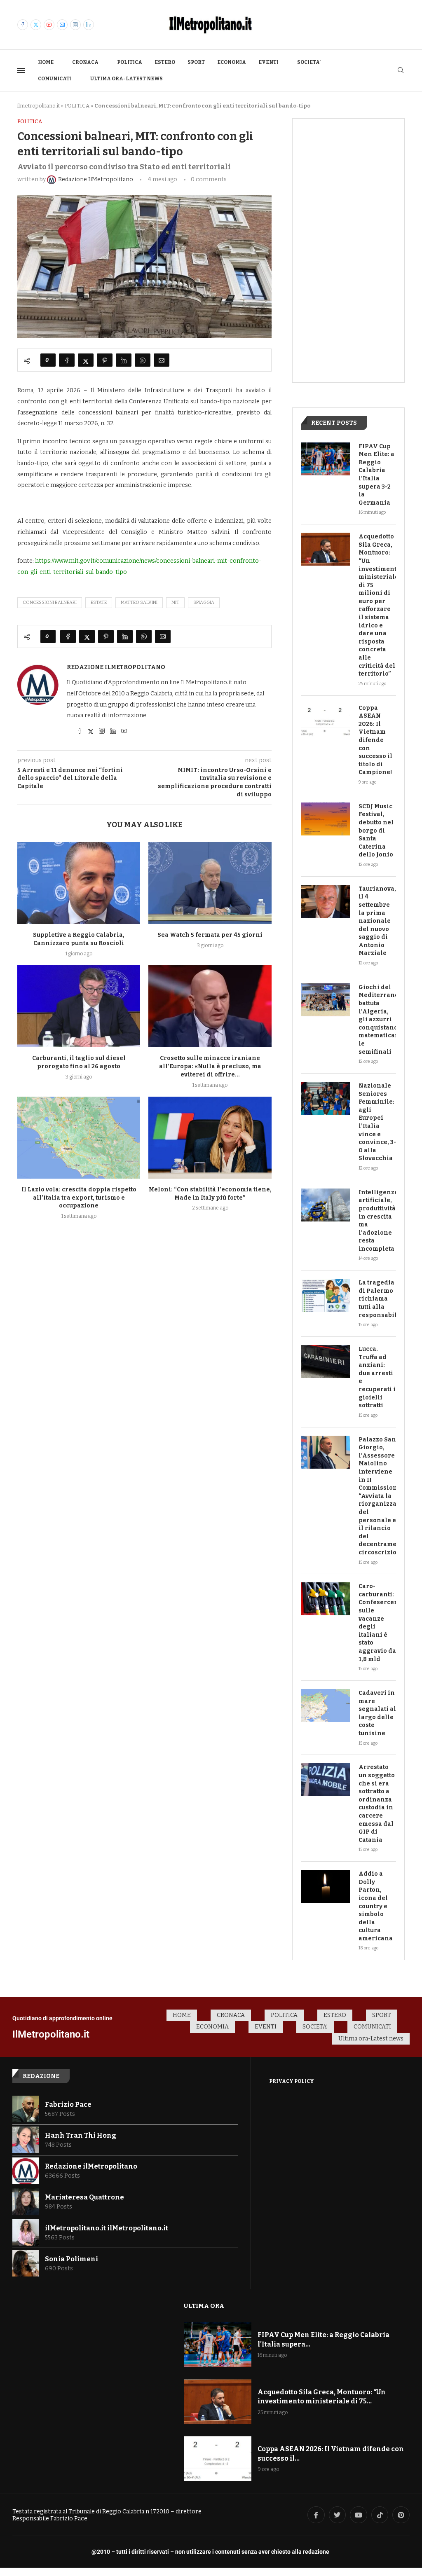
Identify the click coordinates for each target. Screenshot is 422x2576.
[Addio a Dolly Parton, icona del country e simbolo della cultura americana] (326, 1886)
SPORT (196, 62)
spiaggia (204, 602)
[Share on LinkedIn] (124, 360)
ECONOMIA (232, 62)
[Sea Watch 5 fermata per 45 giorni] (210, 883)
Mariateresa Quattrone (84, 2197)
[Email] (62, 25)
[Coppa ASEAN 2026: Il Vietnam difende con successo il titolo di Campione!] (326, 721)
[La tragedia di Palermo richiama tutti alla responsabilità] (326, 1295)
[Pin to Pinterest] (105, 360)
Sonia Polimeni (72, 2259)
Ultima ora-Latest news (127, 79)
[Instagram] (75, 25)
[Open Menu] (21, 70)
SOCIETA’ (309, 62)
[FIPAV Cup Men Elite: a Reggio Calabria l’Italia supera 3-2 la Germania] (326, 459)
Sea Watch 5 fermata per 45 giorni (210, 935)
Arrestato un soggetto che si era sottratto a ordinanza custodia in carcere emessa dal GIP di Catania (377, 1803)
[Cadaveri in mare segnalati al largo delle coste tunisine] (326, 1706)
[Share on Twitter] (86, 360)
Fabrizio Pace (68, 2105)
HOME (46, 62)
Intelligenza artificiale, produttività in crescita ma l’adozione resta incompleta (377, 1221)
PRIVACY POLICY (292, 2081)
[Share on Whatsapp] (143, 360)
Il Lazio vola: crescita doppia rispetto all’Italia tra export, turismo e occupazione (79, 1198)
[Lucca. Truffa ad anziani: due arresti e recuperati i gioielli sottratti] (326, 1362)
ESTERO (165, 62)
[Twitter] (36, 25)
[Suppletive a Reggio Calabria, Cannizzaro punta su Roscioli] (79, 883)
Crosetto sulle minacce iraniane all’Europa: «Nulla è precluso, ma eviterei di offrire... (210, 1066)
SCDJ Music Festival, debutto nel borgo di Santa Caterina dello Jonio (376, 831)
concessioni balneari (50, 602)
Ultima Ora (204, 2306)
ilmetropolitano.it (39, 106)
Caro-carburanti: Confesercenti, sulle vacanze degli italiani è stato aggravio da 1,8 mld (377, 1623)
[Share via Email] (162, 360)
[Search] (401, 71)
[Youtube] (49, 25)
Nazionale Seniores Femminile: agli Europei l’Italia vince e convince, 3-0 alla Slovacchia (377, 1122)
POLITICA (130, 62)
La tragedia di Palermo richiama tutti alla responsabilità (377, 1299)
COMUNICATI (55, 79)
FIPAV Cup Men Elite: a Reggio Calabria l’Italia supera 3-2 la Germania (376, 475)
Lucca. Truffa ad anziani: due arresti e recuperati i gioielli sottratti (377, 1377)
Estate (99, 602)
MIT (175, 602)
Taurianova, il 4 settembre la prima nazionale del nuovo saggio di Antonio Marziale (377, 921)
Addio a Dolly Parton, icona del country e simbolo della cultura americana (376, 1906)
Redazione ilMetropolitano (116, 667)
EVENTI (268, 62)
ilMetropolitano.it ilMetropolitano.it (107, 2228)
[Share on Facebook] (67, 360)
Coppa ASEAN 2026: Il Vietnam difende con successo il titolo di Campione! (375, 740)
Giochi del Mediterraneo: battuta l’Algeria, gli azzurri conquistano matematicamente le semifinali (377, 1020)
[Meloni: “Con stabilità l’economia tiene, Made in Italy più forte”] (210, 1138)
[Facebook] (23, 25)
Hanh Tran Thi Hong (81, 2135)
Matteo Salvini (139, 602)
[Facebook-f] (316, 2515)
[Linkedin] (89, 25)
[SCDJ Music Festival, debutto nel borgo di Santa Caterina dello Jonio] (326, 819)
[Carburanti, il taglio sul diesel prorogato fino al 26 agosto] (79, 1006)
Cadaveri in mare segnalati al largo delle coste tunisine (377, 1713)
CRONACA (85, 62)
